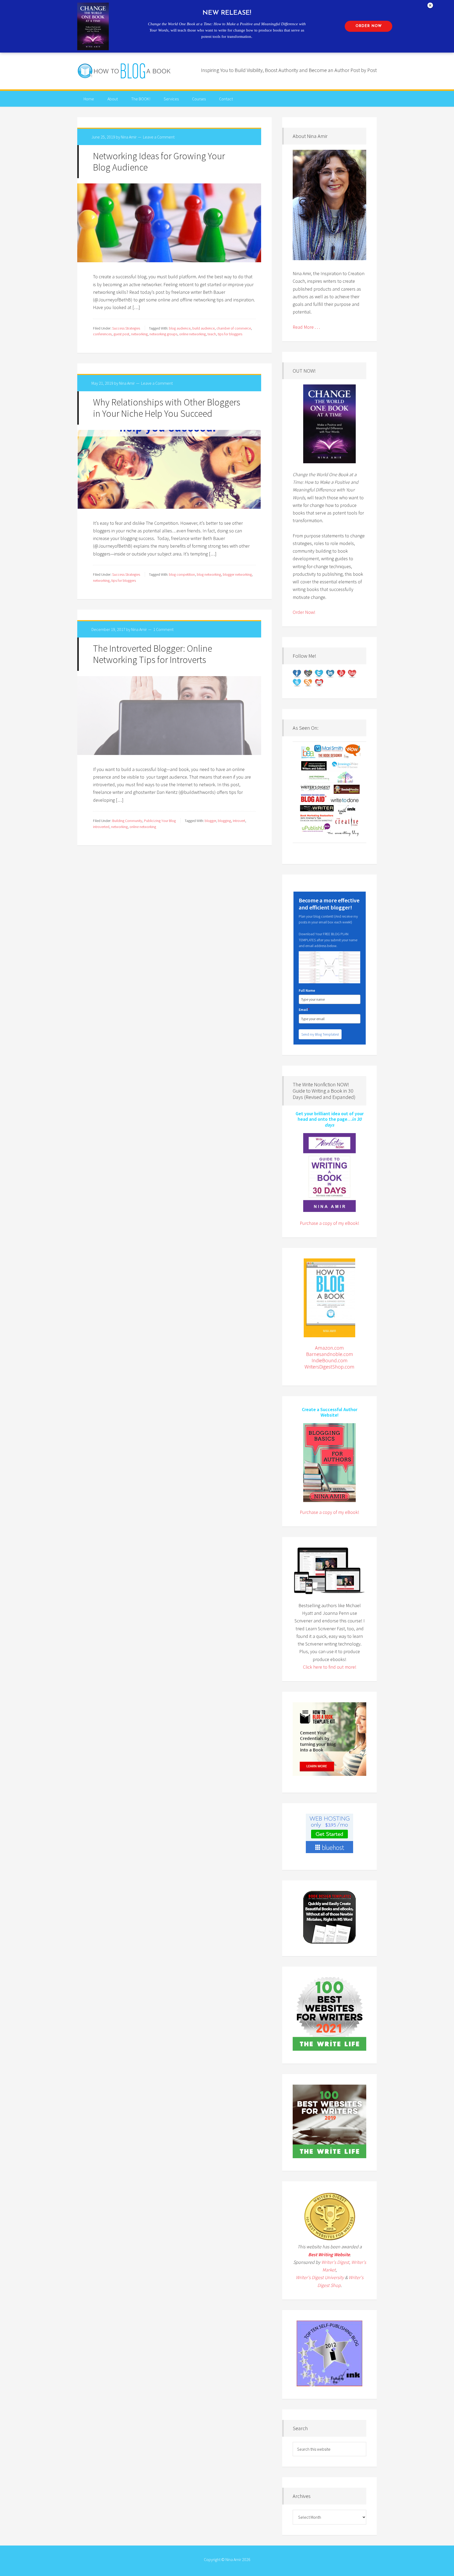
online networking (192, 334)
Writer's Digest (335, 2262)
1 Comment (163, 629)
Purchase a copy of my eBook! (329, 1223)
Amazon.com (329, 1348)
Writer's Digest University (320, 2277)
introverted (101, 827)
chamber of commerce (234, 328)
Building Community (127, 821)
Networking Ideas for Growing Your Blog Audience (159, 162)
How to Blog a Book (125, 71)
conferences (102, 334)
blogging (224, 821)
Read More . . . (306, 327)
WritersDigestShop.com (329, 1367)
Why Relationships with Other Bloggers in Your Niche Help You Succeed (167, 408)
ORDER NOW (369, 26)
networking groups (163, 334)
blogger (210, 821)
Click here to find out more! (330, 1667)
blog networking (209, 574)
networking (139, 334)
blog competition (182, 574)
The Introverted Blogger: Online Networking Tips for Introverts (153, 654)
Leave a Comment (159, 137)
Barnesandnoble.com (330, 1354)
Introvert (239, 821)
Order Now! (304, 612)
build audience (203, 328)
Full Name (307, 990)
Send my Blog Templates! (320, 1034)
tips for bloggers (230, 334)
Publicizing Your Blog (160, 821)
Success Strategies (126, 328)
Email (304, 1010)
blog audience (180, 328)
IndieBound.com (330, 1360)
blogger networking (237, 574)
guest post (121, 334)
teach (212, 334)
